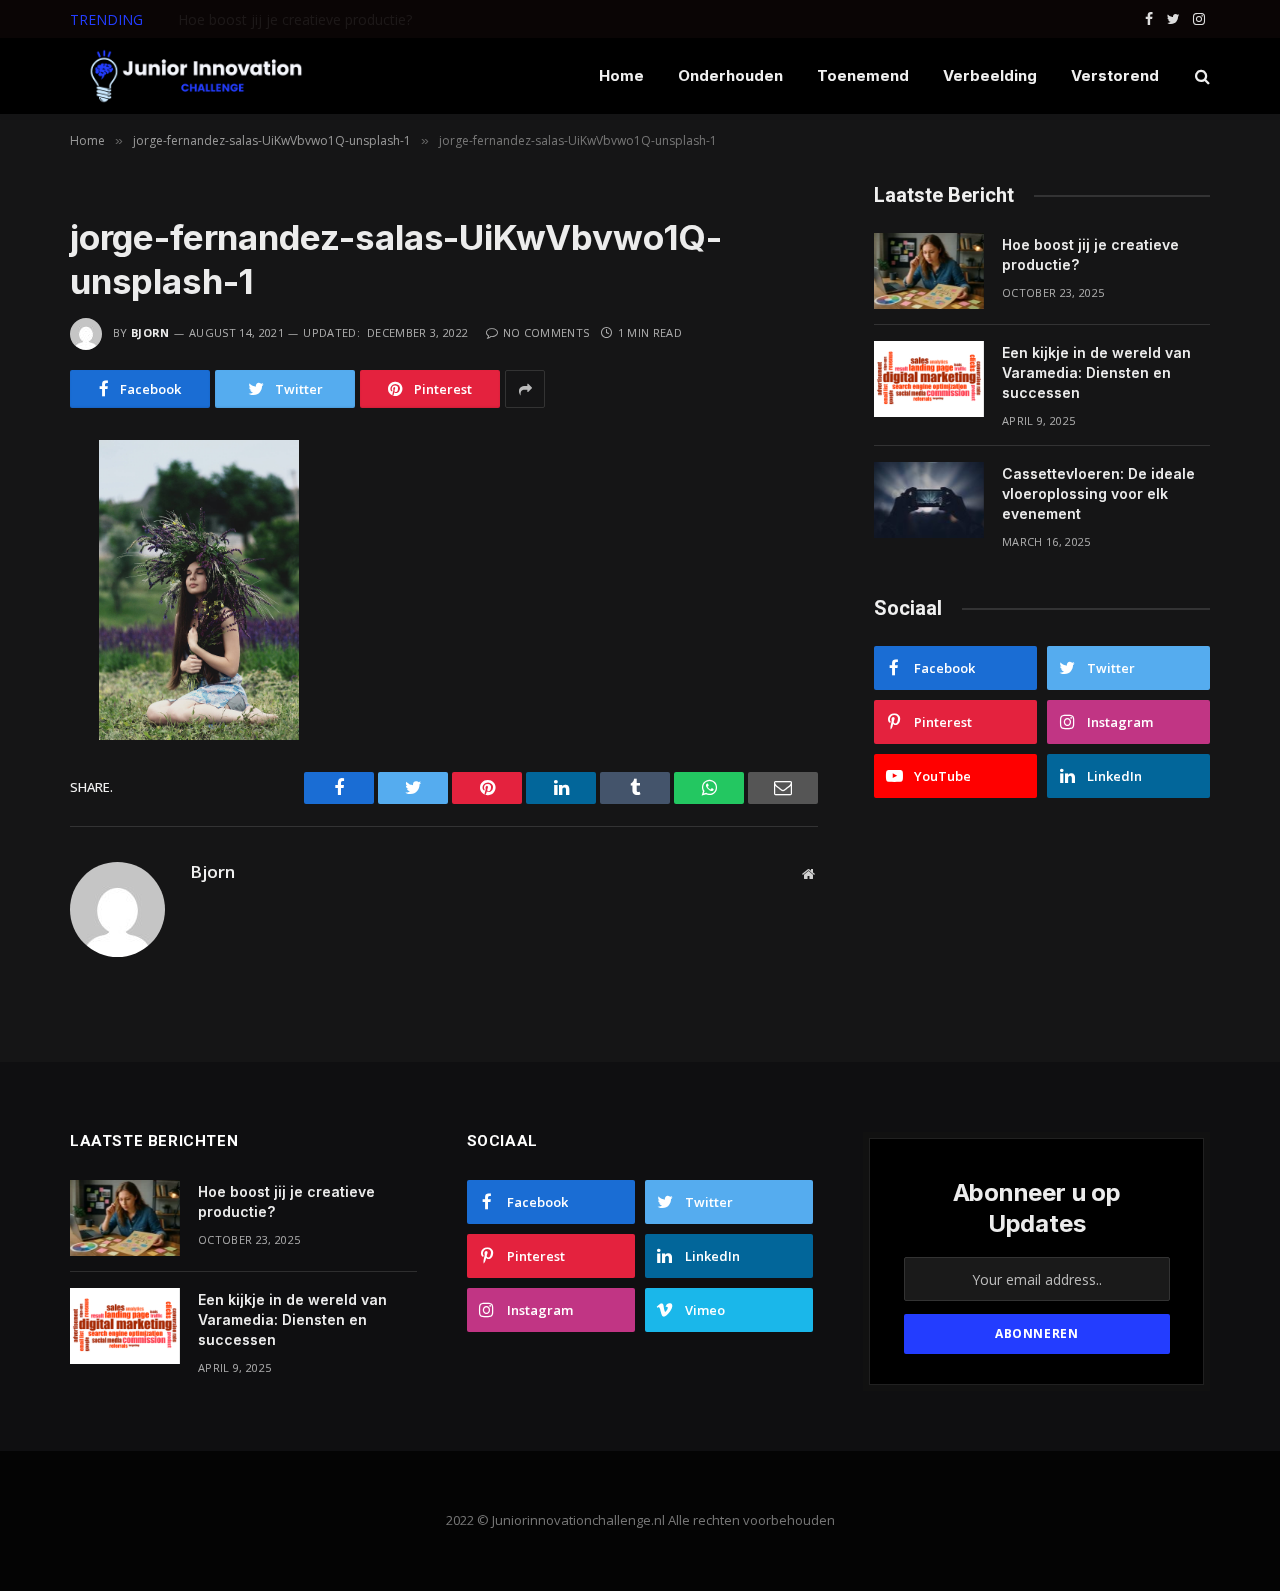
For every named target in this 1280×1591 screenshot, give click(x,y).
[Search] (1200, 76)
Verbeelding (990, 75)
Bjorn (150, 332)
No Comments (546, 332)
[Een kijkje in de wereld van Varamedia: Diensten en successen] (929, 379)
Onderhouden (730, 75)
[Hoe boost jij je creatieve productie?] (929, 271)
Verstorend (1115, 75)
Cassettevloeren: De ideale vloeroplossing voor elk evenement (1098, 493)
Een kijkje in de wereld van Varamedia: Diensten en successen (377, 20)
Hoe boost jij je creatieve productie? (1090, 254)
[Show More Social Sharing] (525, 389)
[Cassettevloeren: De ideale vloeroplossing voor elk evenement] (929, 500)
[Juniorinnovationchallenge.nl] (195, 76)
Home (621, 75)
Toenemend (863, 75)
